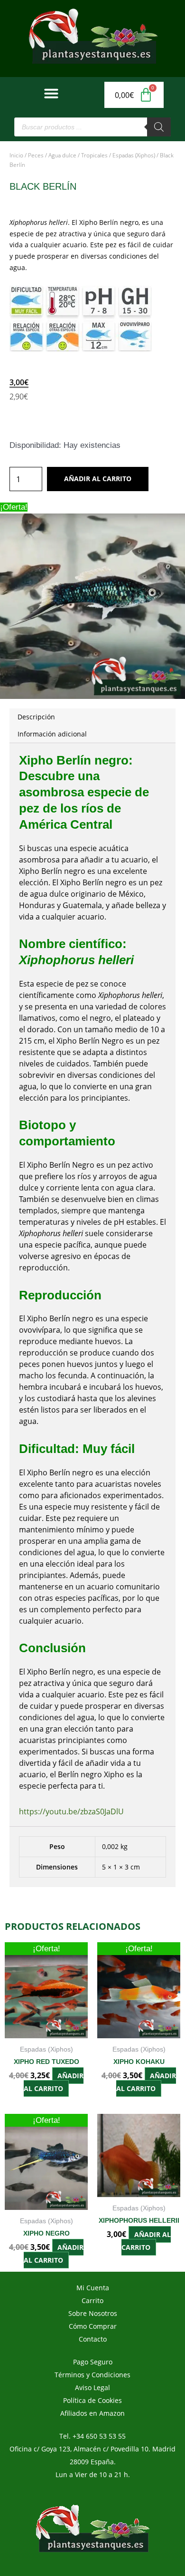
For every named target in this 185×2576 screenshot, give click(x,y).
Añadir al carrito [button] (54, 2082)
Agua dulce (62, 155)
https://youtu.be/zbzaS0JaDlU (71, 1811)
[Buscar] (159, 127)
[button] (51, 93)
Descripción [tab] (36, 717)
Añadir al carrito (98, 479)
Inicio (16, 155)
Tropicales (94, 155)
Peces (36, 155)
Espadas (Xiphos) (134, 155)
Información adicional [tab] (52, 734)
